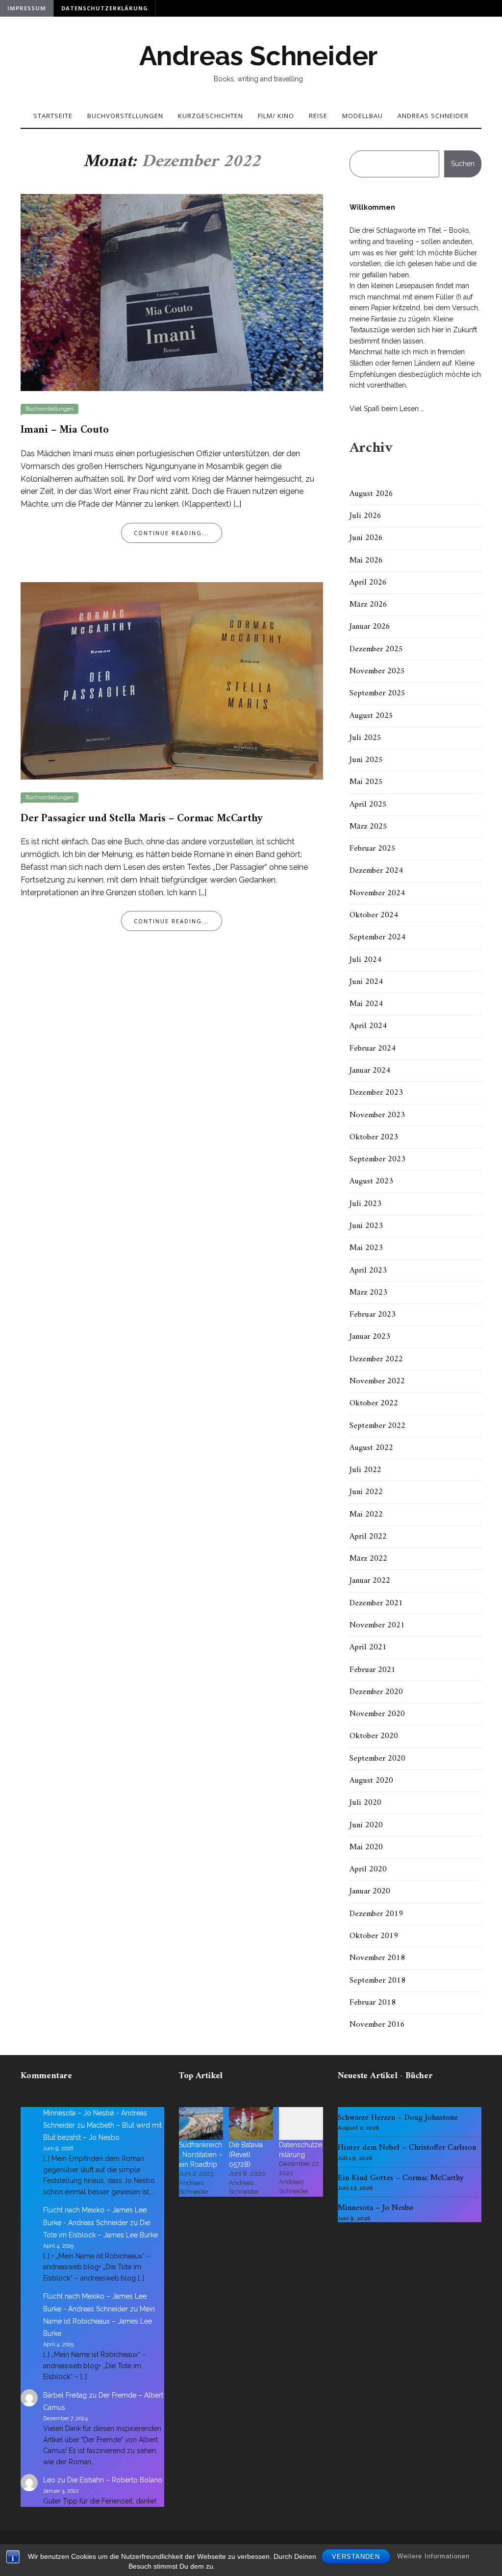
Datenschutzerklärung (105, 8)
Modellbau (363, 116)
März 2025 (368, 827)
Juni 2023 (366, 1226)
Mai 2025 (366, 782)
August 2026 (371, 494)
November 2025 (377, 671)
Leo (49, 2480)
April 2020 (368, 1869)
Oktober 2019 (374, 1936)
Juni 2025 (366, 760)
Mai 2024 (366, 1004)
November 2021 (377, 1625)
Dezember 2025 (376, 649)
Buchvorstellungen (125, 116)
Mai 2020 (366, 1847)
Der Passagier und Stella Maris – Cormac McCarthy (141, 819)
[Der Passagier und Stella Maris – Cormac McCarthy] (172, 680)
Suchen (463, 164)
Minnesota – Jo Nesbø (376, 2208)
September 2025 (377, 693)
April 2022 (368, 1537)
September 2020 (377, 1759)
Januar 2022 (370, 1581)
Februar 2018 (373, 2003)
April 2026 (368, 583)
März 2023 (368, 1293)
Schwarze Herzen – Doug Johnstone (398, 2118)
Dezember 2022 (376, 1359)
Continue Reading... (172, 533)
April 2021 (368, 1647)
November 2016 (377, 2025)
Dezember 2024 (376, 871)
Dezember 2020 (376, 1692)
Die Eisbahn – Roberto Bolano (115, 2480)
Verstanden (356, 2557)
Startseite (53, 116)
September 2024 (377, 937)
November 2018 (377, 1958)
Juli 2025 (365, 738)
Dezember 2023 (376, 1093)
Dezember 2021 (376, 1603)
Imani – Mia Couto (65, 430)
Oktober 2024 (374, 915)
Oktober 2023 (374, 1137)
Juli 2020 (365, 1803)
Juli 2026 (365, 516)
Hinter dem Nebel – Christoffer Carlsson (407, 2148)
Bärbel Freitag (65, 2395)
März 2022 (368, 1559)
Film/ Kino (276, 116)
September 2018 (377, 1981)
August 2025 (371, 716)
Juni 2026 (366, 538)
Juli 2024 (365, 960)
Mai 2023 (366, 1248)
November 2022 (377, 1381)
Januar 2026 (370, 627)
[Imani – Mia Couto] (172, 292)
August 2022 (371, 1448)
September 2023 (377, 1159)
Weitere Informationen (433, 2556)
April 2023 (368, 1271)
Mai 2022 (366, 1515)
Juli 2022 (365, 1470)
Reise (318, 116)
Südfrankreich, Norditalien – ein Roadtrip (201, 2155)
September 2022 (377, 1426)
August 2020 (371, 1781)
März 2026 (368, 605)
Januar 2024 (370, 1071)
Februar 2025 (373, 849)
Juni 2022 (366, 1492)
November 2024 (377, 893)
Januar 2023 (370, 1337)
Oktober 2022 (374, 1403)
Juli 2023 (365, 1204)
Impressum (27, 8)
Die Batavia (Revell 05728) (246, 2155)
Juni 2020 (366, 1825)
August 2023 (371, 1181)
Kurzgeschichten (211, 116)
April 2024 (368, 1026)
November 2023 (377, 1115)
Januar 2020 (370, 1891)
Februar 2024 (373, 1049)
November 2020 (377, 1714)
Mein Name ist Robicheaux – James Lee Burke (99, 2321)
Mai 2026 (366, 561)
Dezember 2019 (376, 1914)
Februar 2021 (373, 1670)
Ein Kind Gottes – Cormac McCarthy (401, 2178)
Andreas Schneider (259, 56)
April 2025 (368, 805)
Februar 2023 (373, 1315)
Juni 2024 (366, 982)
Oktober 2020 (374, 1736)
